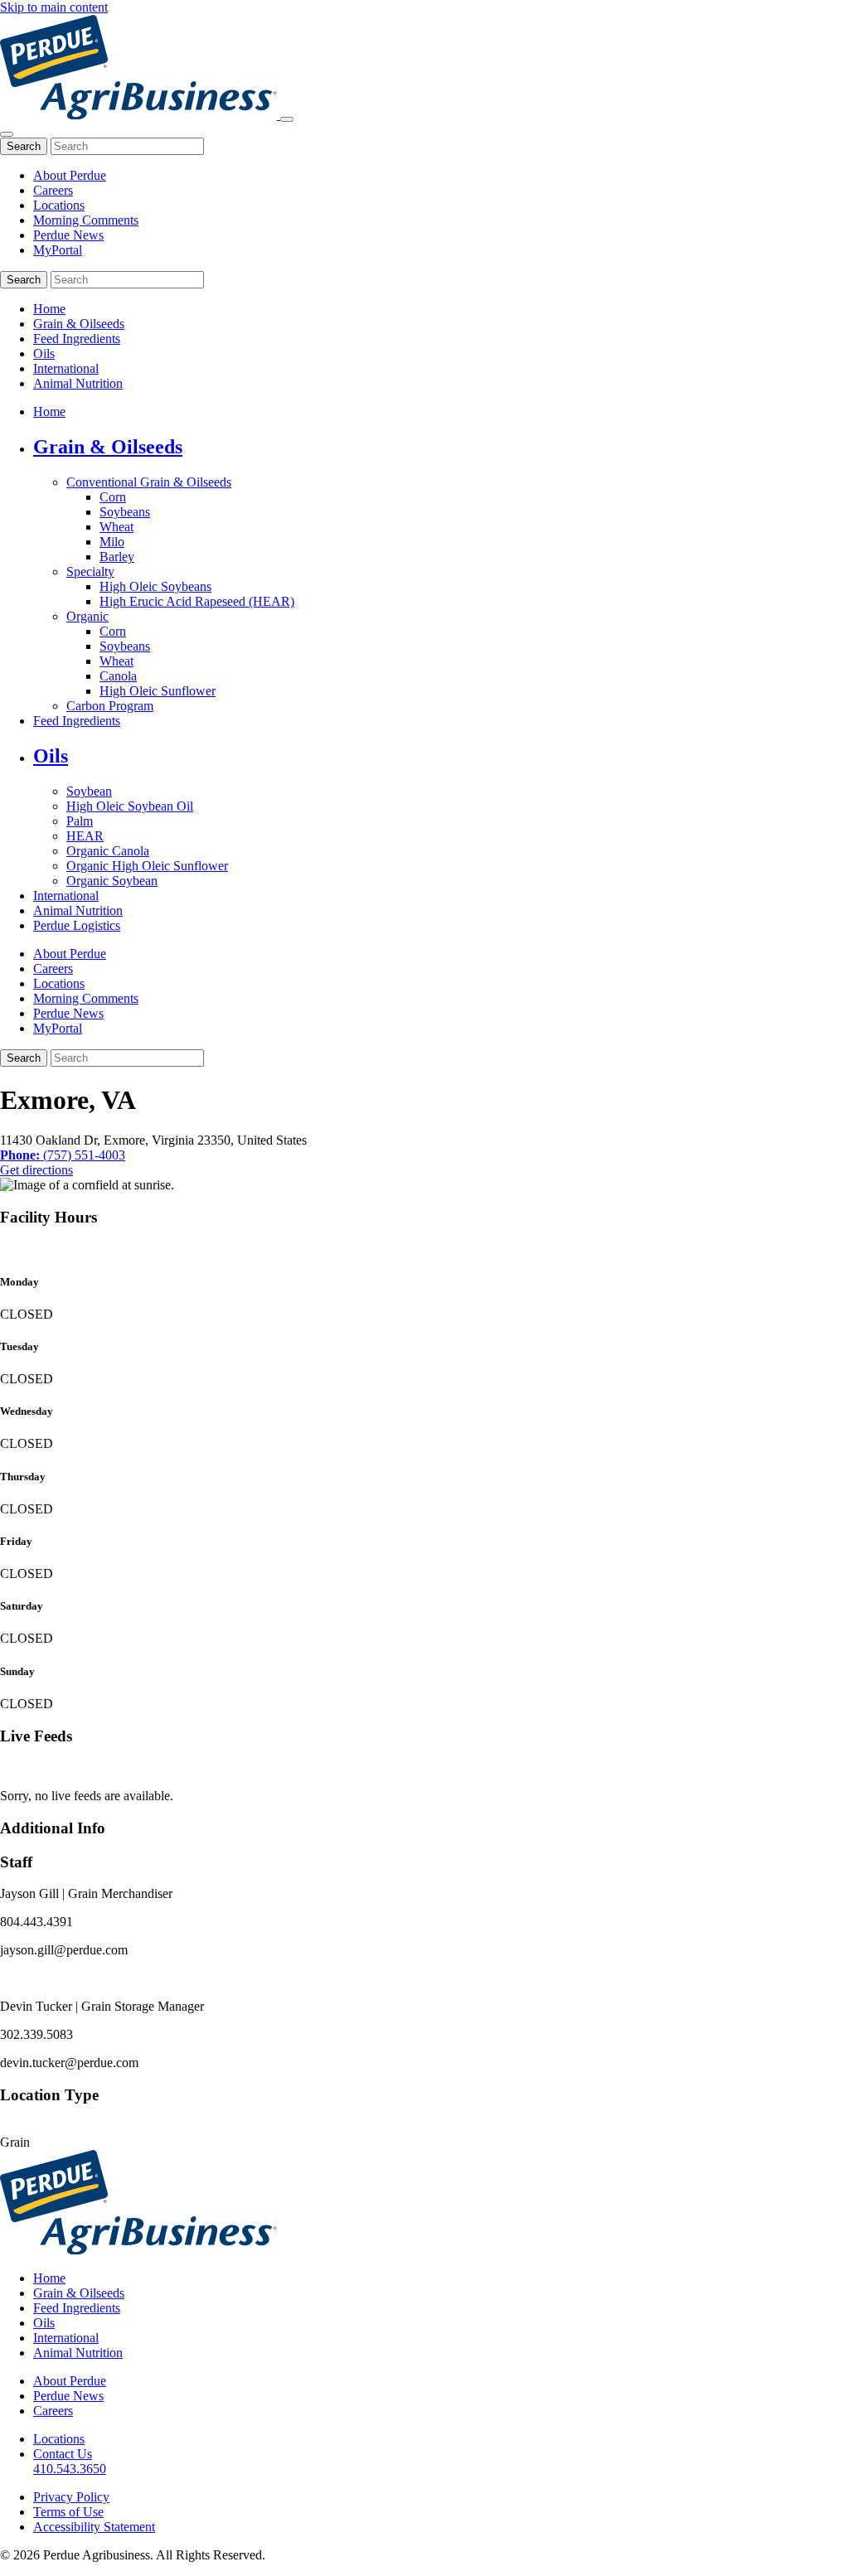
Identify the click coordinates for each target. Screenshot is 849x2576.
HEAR (85, 836)
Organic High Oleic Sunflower (147, 866)
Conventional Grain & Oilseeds (149, 482)
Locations (59, 205)
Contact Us (63, 2454)
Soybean (89, 791)
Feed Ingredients (77, 339)
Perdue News (68, 235)
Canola (118, 676)
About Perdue (70, 175)
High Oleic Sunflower (158, 691)
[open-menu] (287, 119)
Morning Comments (86, 220)
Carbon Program (110, 706)
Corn (113, 497)
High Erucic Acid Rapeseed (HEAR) (197, 601)
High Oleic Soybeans (155, 586)
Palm (80, 821)
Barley (117, 557)
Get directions (36, 1170)
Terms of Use (68, 2512)
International (66, 368)
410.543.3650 (70, 2469)
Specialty (90, 571)
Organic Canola (108, 851)
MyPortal (58, 250)
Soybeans (125, 512)
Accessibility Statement (94, 2527)
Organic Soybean (112, 881)
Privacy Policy (71, 2497)
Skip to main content (54, 7)
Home (49, 309)
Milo (112, 542)
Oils (44, 353)
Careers (53, 190)
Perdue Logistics (77, 925)
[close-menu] (7, 134)
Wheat (116, 527)
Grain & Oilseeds (79, 324)
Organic (87, 616)
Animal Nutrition (78, 383)
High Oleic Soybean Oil (130, 806)
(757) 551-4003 (63, 1155)
